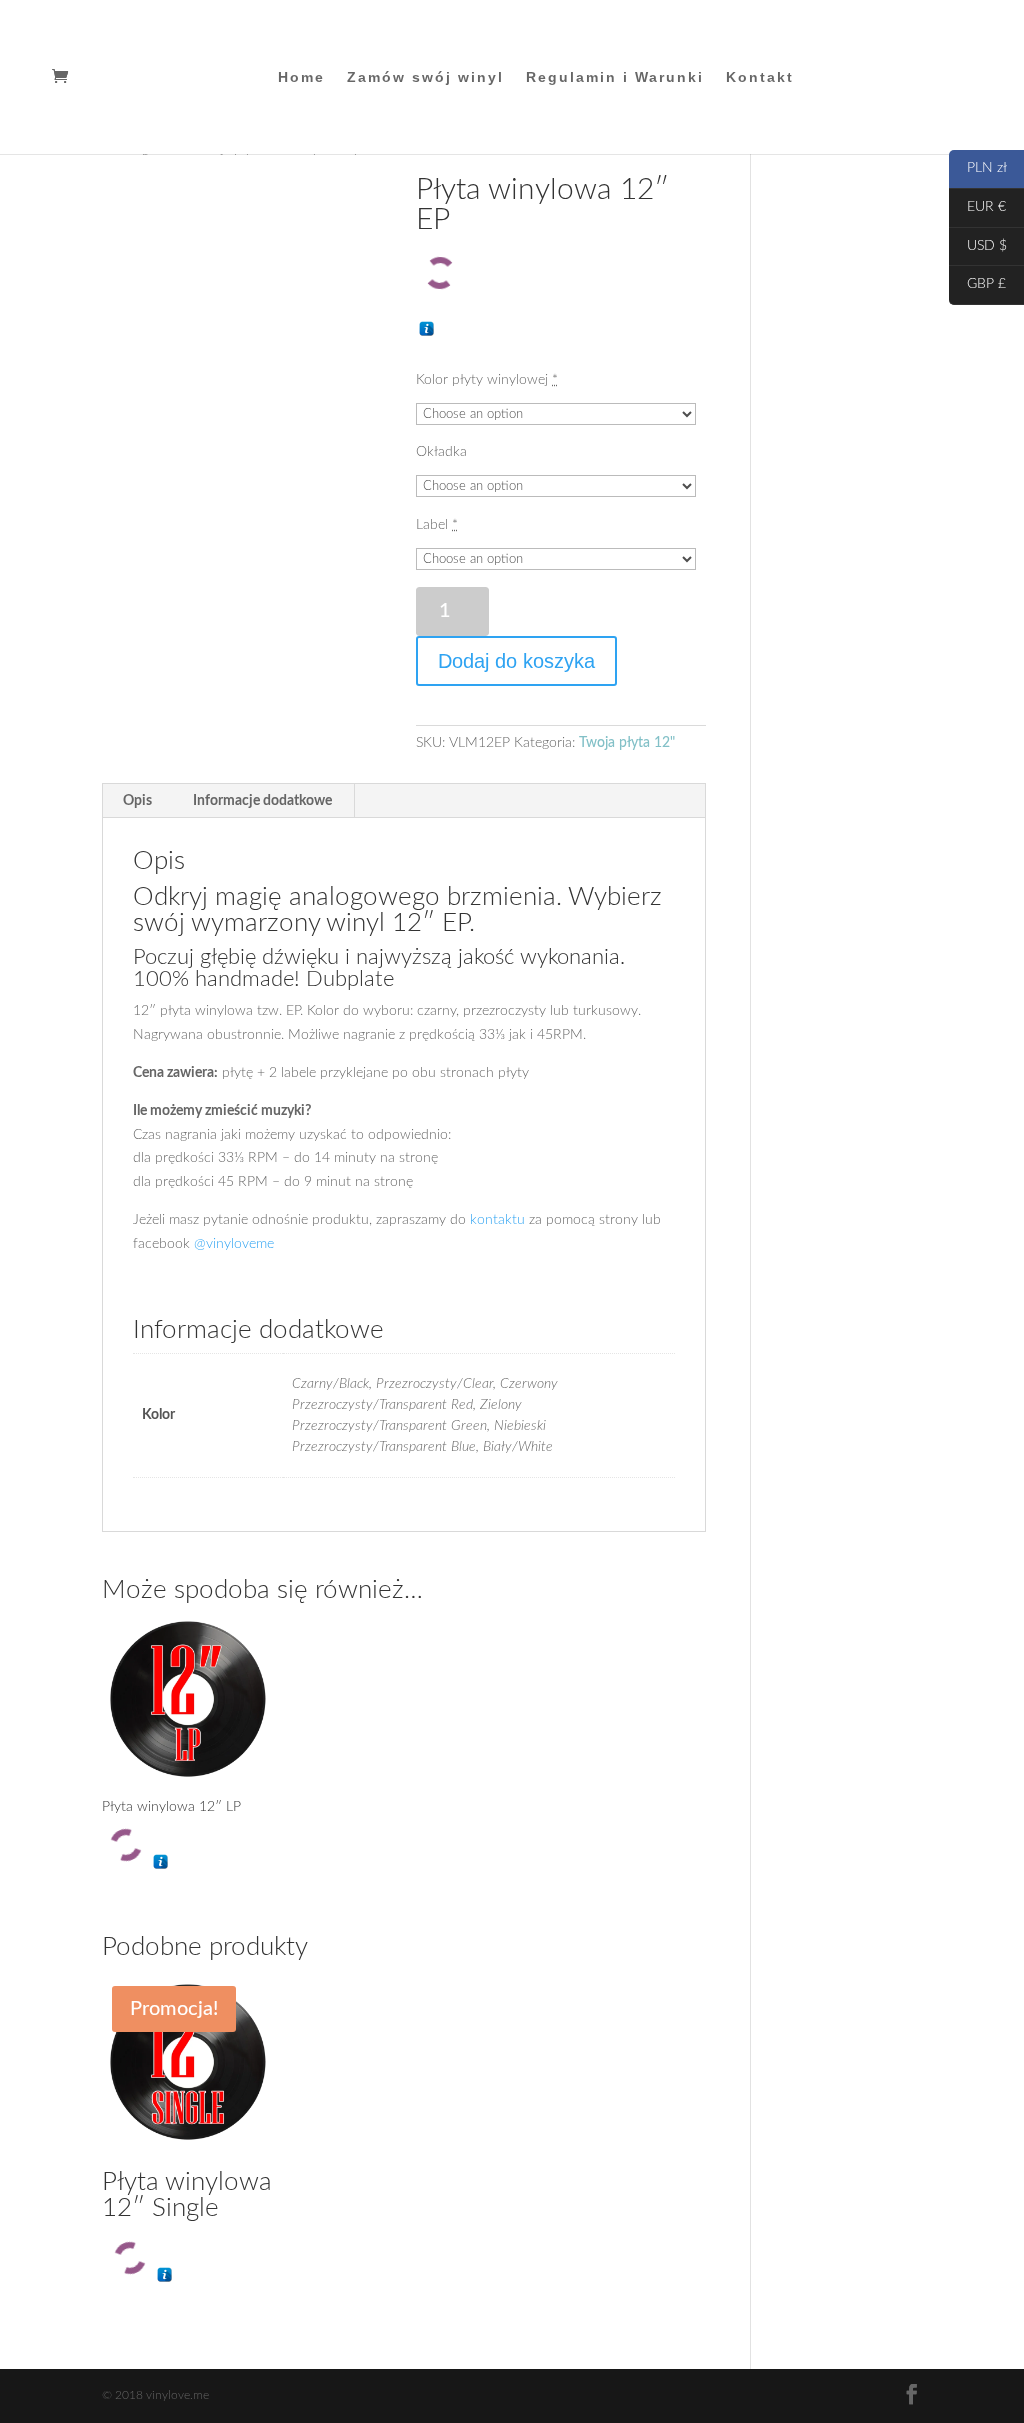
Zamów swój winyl (425, 77)
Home (301, 77)
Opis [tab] (137, 801)
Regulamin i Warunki (615, 77)
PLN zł (978, 168)
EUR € (977, 207)
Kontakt (760, 77)
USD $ (978, 245)
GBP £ (977, 284)
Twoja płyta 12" (627, 743)
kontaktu (497, 1220)
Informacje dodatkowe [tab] (262, 801)
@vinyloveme (234, 1244)
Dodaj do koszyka (516, 661)
